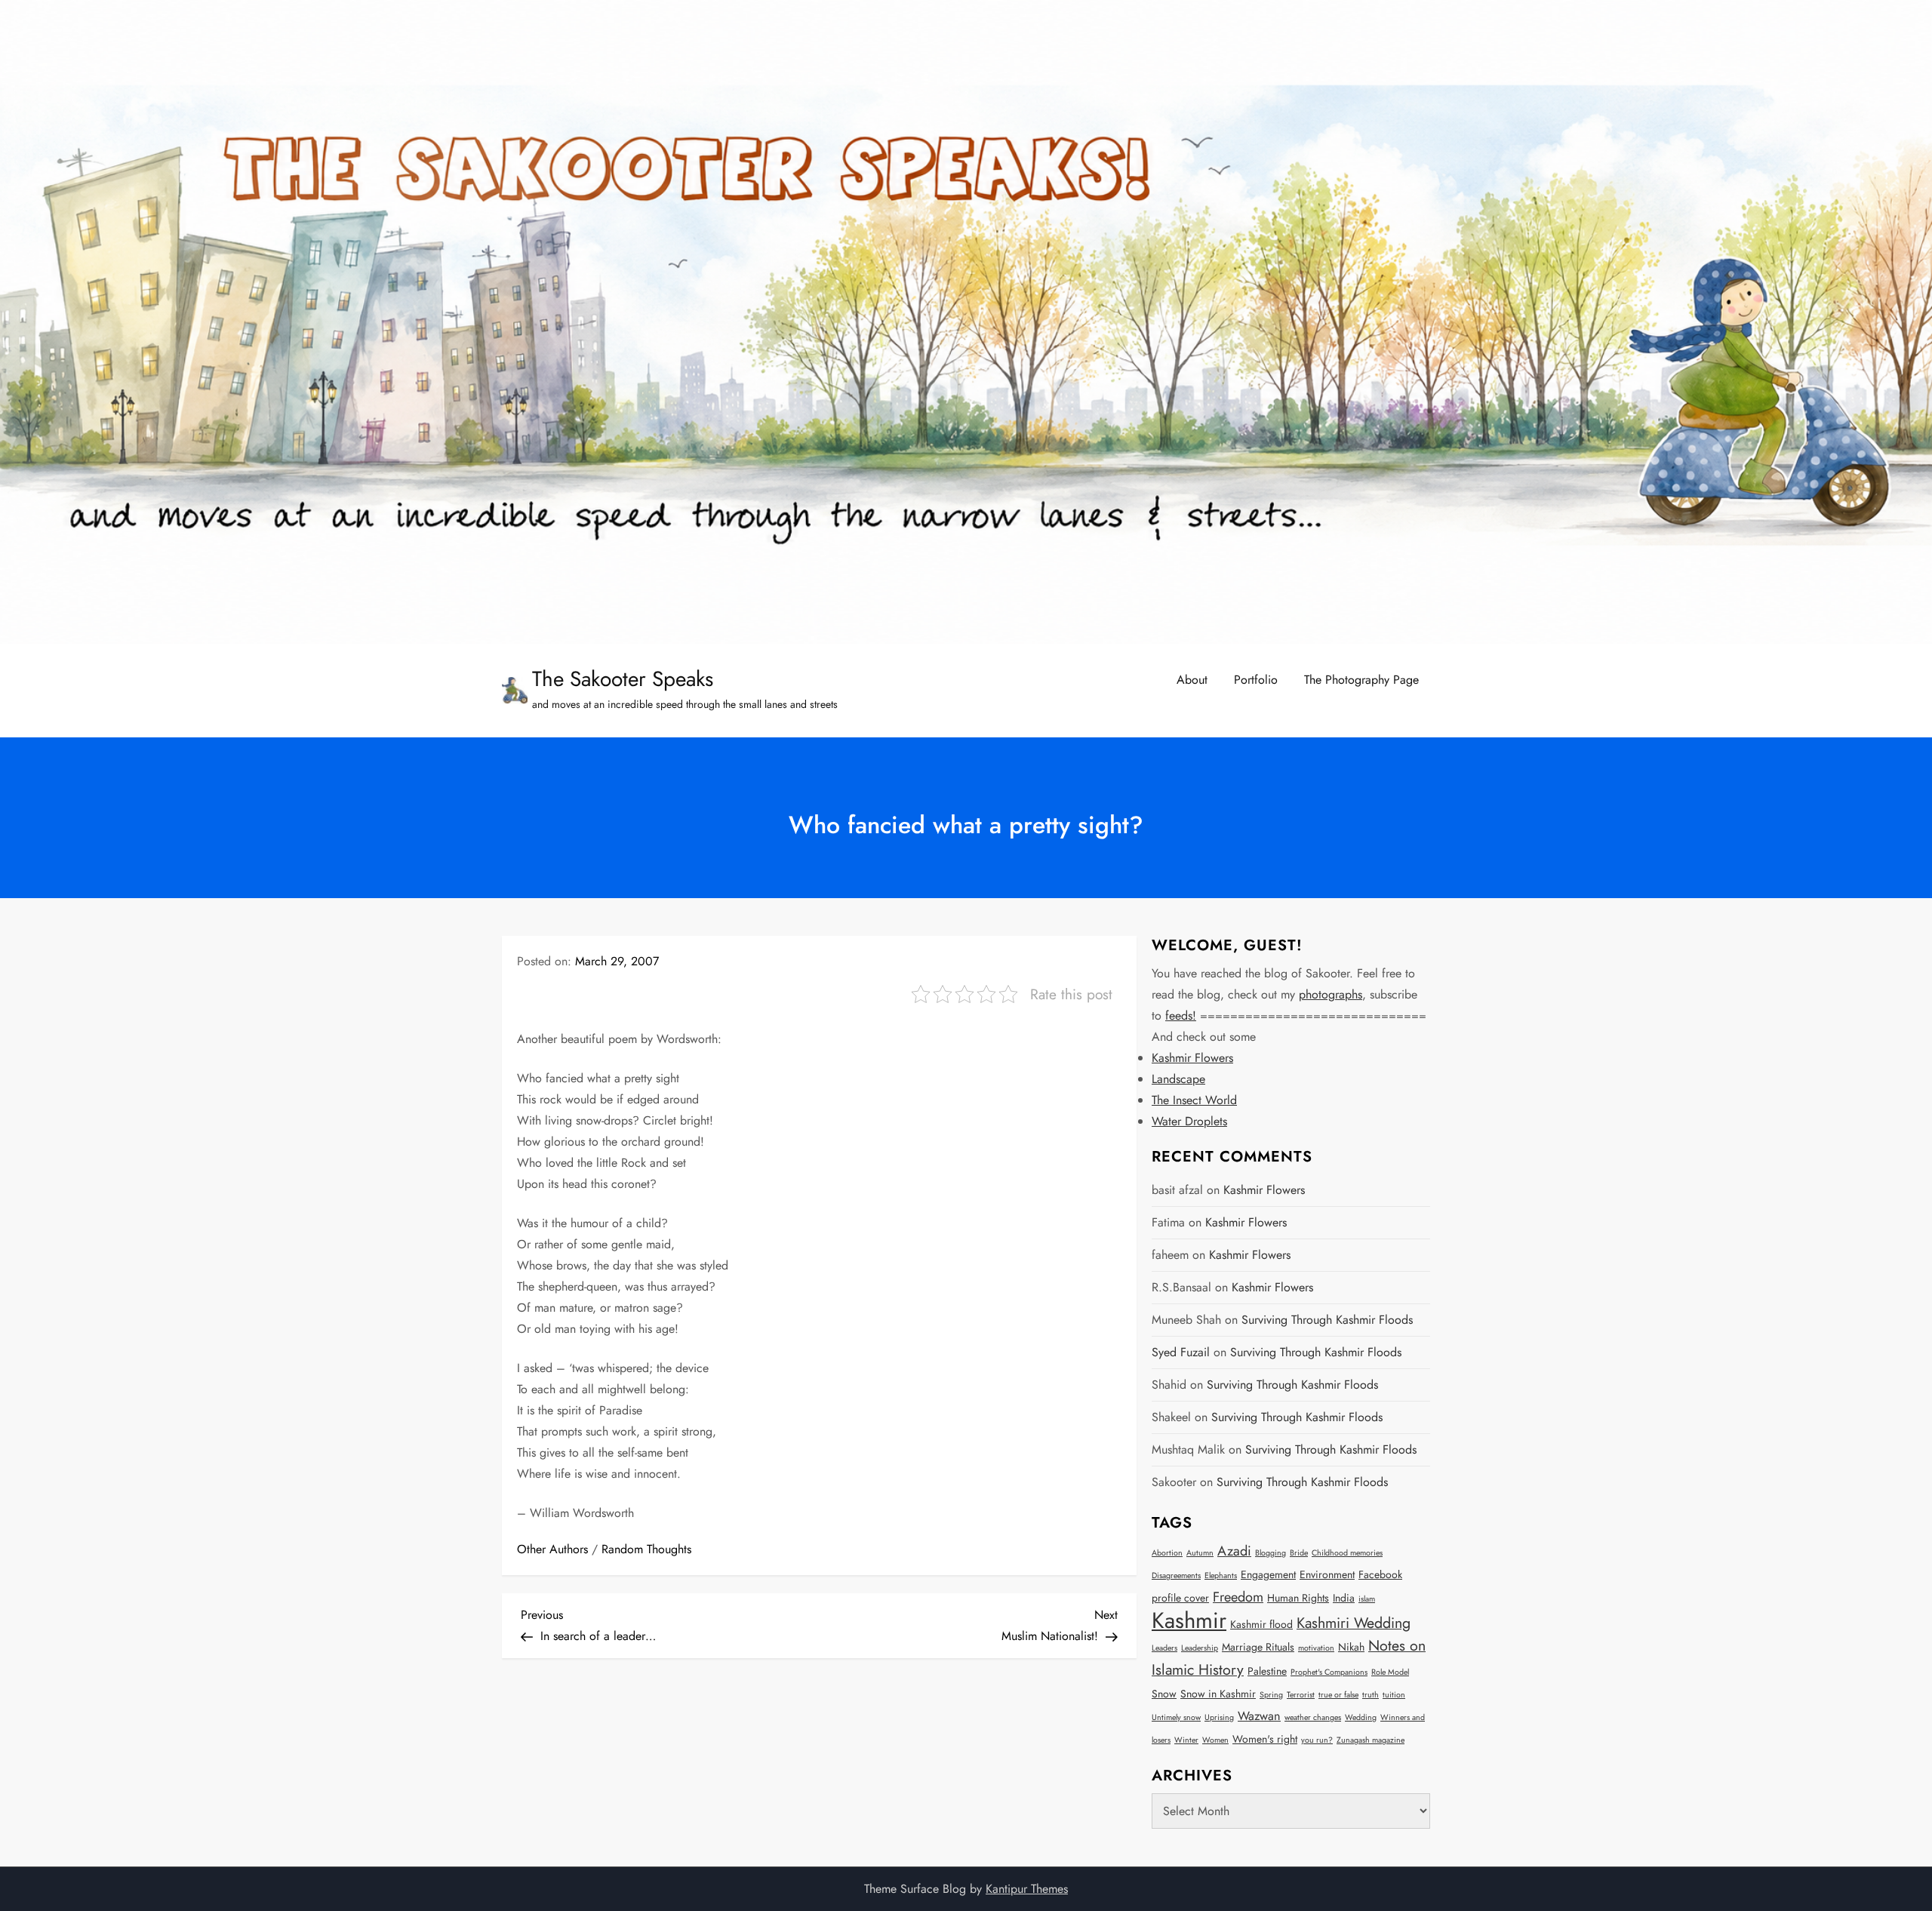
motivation (1316, 1648)
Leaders (1164, 1648)
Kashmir (1189, 1620)
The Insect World (1194, 1100)
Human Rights (1298, 1598)
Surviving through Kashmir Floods (1327, 1320)
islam (1367, 1599)
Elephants (1221, 1576)
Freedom (1238, 1597)
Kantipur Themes (1027, 1889)
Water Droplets (1189, 1121)
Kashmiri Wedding (1354, 1623)
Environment (1327, 1574)
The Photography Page (1361, 680)
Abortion (1167, 1553)
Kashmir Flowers (1192, 1058)
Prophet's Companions (1329, 1672)
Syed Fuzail (1181, 1352)
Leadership (1200, 1648)
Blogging (1271, 1553)
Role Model (1390, 1672)
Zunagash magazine (1371, 1740)
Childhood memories (1347, 1553)
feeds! (1181, 1016)
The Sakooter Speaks (623, 679)
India (1344, 1598)
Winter (1186, 1740)
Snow (1164, 1694)
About (1192, 680)
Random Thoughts (646, 1549)
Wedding (1361, 1717)
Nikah (1351, 1647)
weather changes (1313, 1717)
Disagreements (1176, 1576)
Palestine (1267, 1671)
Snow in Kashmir (1218, 1694)
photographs (1331, 994)
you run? (1317, 1740)
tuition (1394, 1695)
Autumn (1200, 1553)
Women (1215, 1740)
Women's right (1265, 1739)
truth (1371, 1695)
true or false (1338, 1695)
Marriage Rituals (1258, 1647)
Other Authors (552, 1549)
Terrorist (1301, 1695)
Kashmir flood (1261, 1624)
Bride (1299, 1553)
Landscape (1178, 1079)
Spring (1271, 1695)
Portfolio (1256, 680)
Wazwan (1259, 1716)
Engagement (1268, 1574)
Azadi (1234, 1551)
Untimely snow (1176, 1717)
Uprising (1219, 1717)
